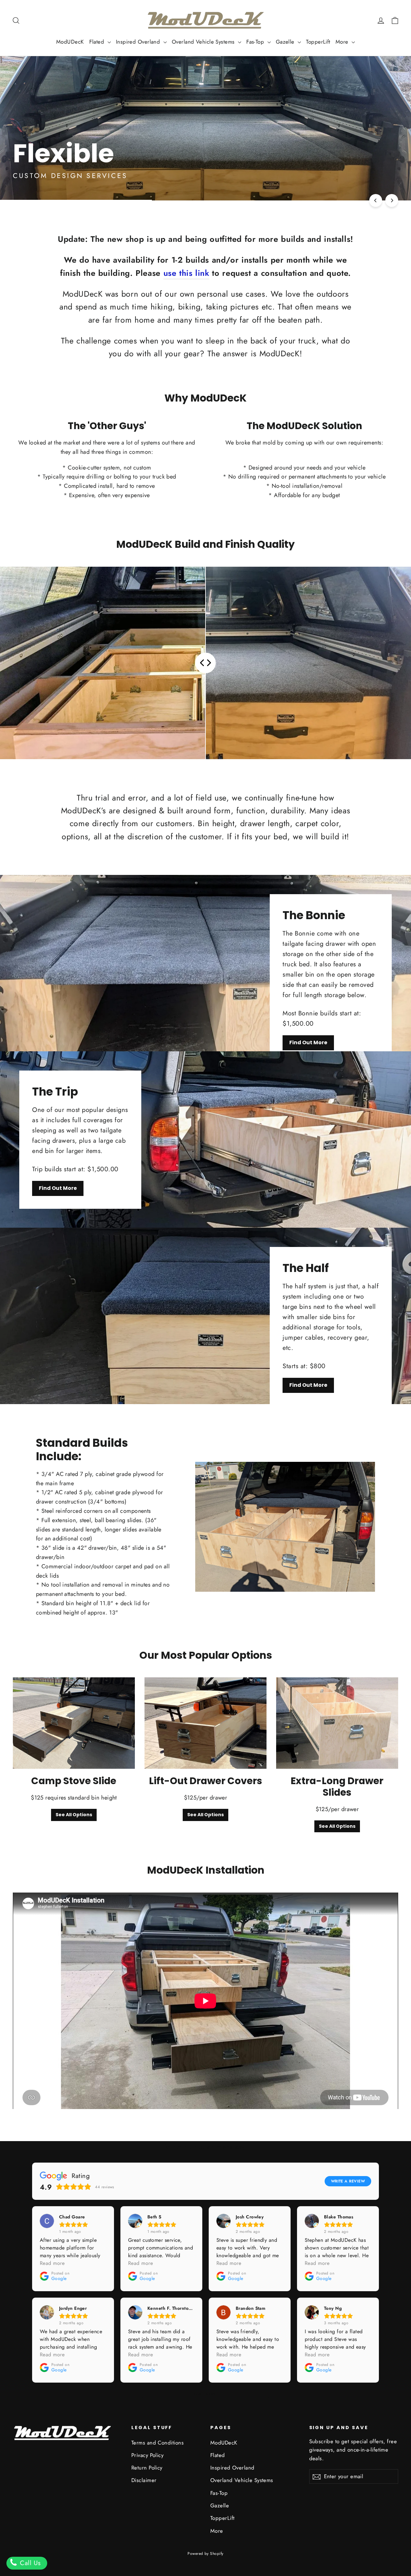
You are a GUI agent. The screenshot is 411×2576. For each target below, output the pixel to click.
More (343, 42)
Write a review (348, 2181)
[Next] (392, 200)
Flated (98, 42)
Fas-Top (256, 42)
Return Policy (147, 2468)
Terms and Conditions (157, 2443)
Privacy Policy (147, 2455)
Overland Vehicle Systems (204, 42)
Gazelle (286, 42)
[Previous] (376, 200)
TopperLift (318, 42)
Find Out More (308, 1042)
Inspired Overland (139, 42)
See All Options (74, 1815)
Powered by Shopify (205, 2554)
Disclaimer (144, 2480)
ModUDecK (70, 42)
